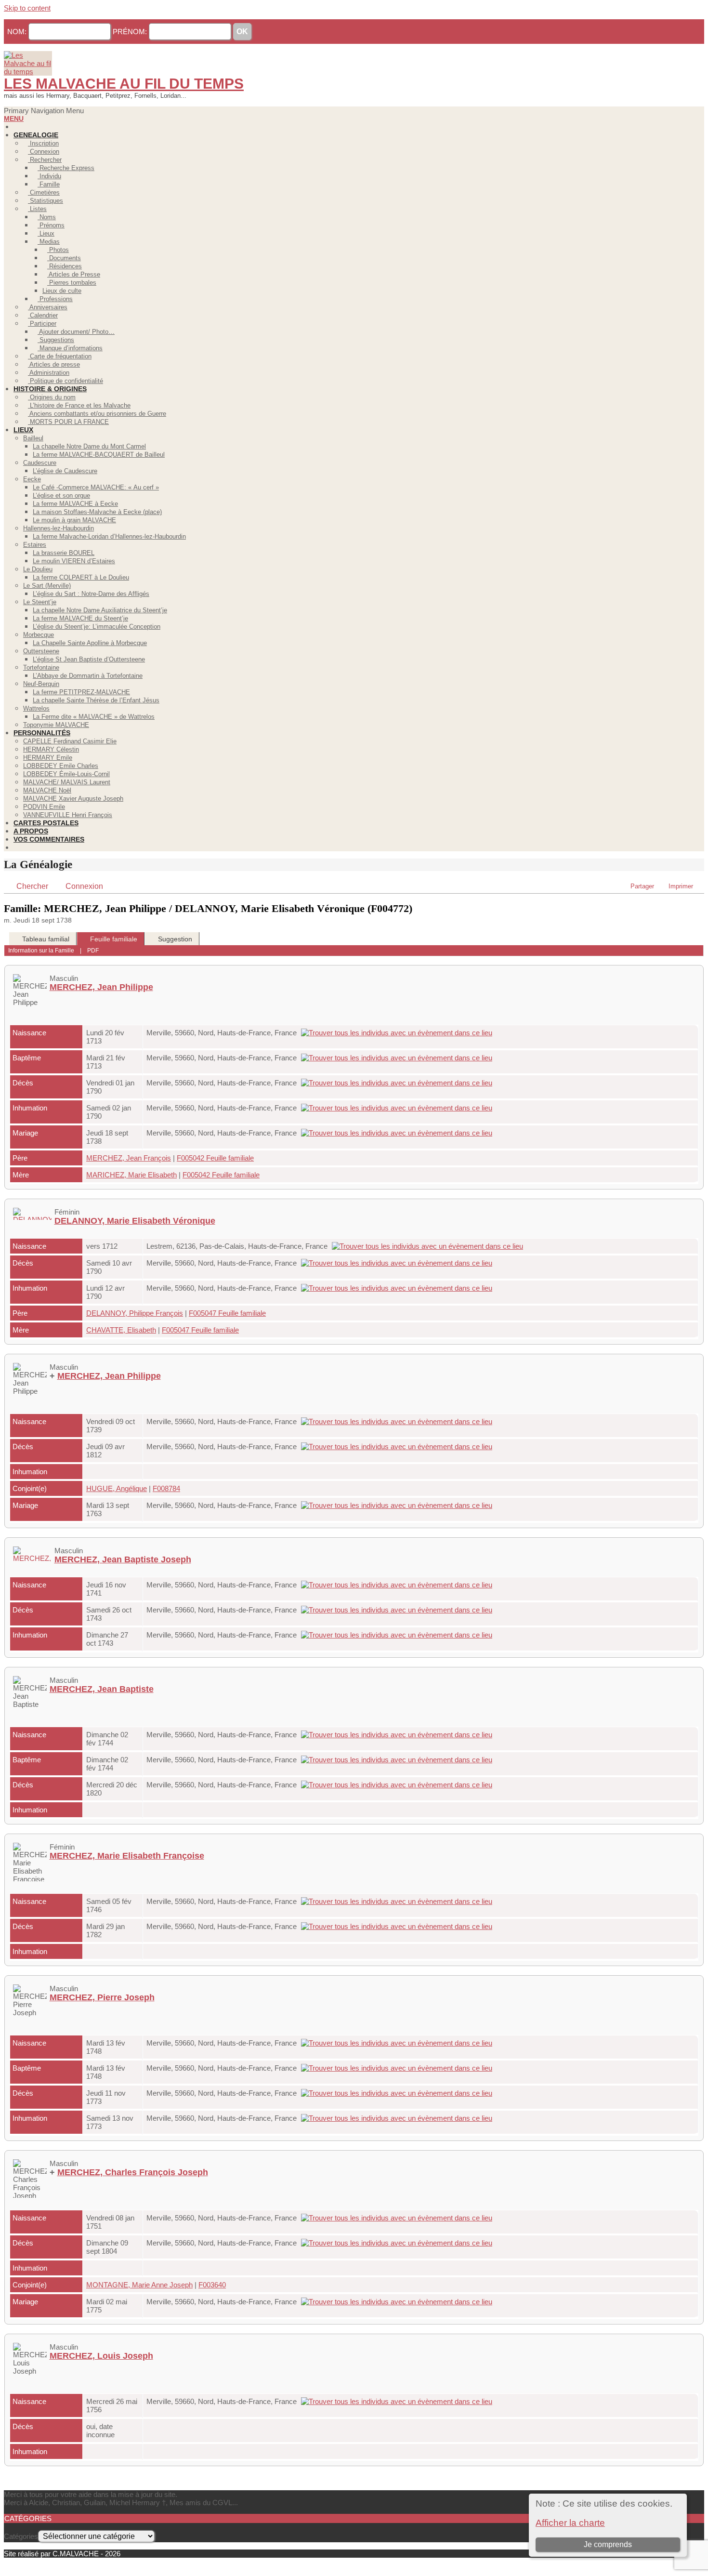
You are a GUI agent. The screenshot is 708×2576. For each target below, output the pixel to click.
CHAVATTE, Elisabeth (121, 1330)
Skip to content (27, 8)
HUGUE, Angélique (117, 1488)
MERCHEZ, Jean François (129, 1158)
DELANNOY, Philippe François (135, 1313)
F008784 (166, 1488)
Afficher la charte (570, 2523)
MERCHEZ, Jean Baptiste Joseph (123, 1559)
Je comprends (608, 2544)
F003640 (212, 2285)
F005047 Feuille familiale (227, 1313)
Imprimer (681, 886)
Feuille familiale (114, 939)
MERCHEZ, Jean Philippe (101, 987)
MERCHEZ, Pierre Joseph (102, 1997)
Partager (642, 886)
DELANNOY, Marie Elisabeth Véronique (135, 1221)
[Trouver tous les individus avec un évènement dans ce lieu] (399, 1033)
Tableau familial (46, 939)
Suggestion (175, 939)
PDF (93, 951)
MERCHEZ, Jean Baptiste (102, 1689)
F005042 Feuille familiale (215, 1158)
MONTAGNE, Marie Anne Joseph (139, 2285)
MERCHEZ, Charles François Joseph (133, 2172)
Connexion (84, 886)
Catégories (21, 2536)
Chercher (32, 886)
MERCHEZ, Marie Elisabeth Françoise (127, 1856)
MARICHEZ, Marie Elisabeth (131, 1175)
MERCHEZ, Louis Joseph (101, 2356)
